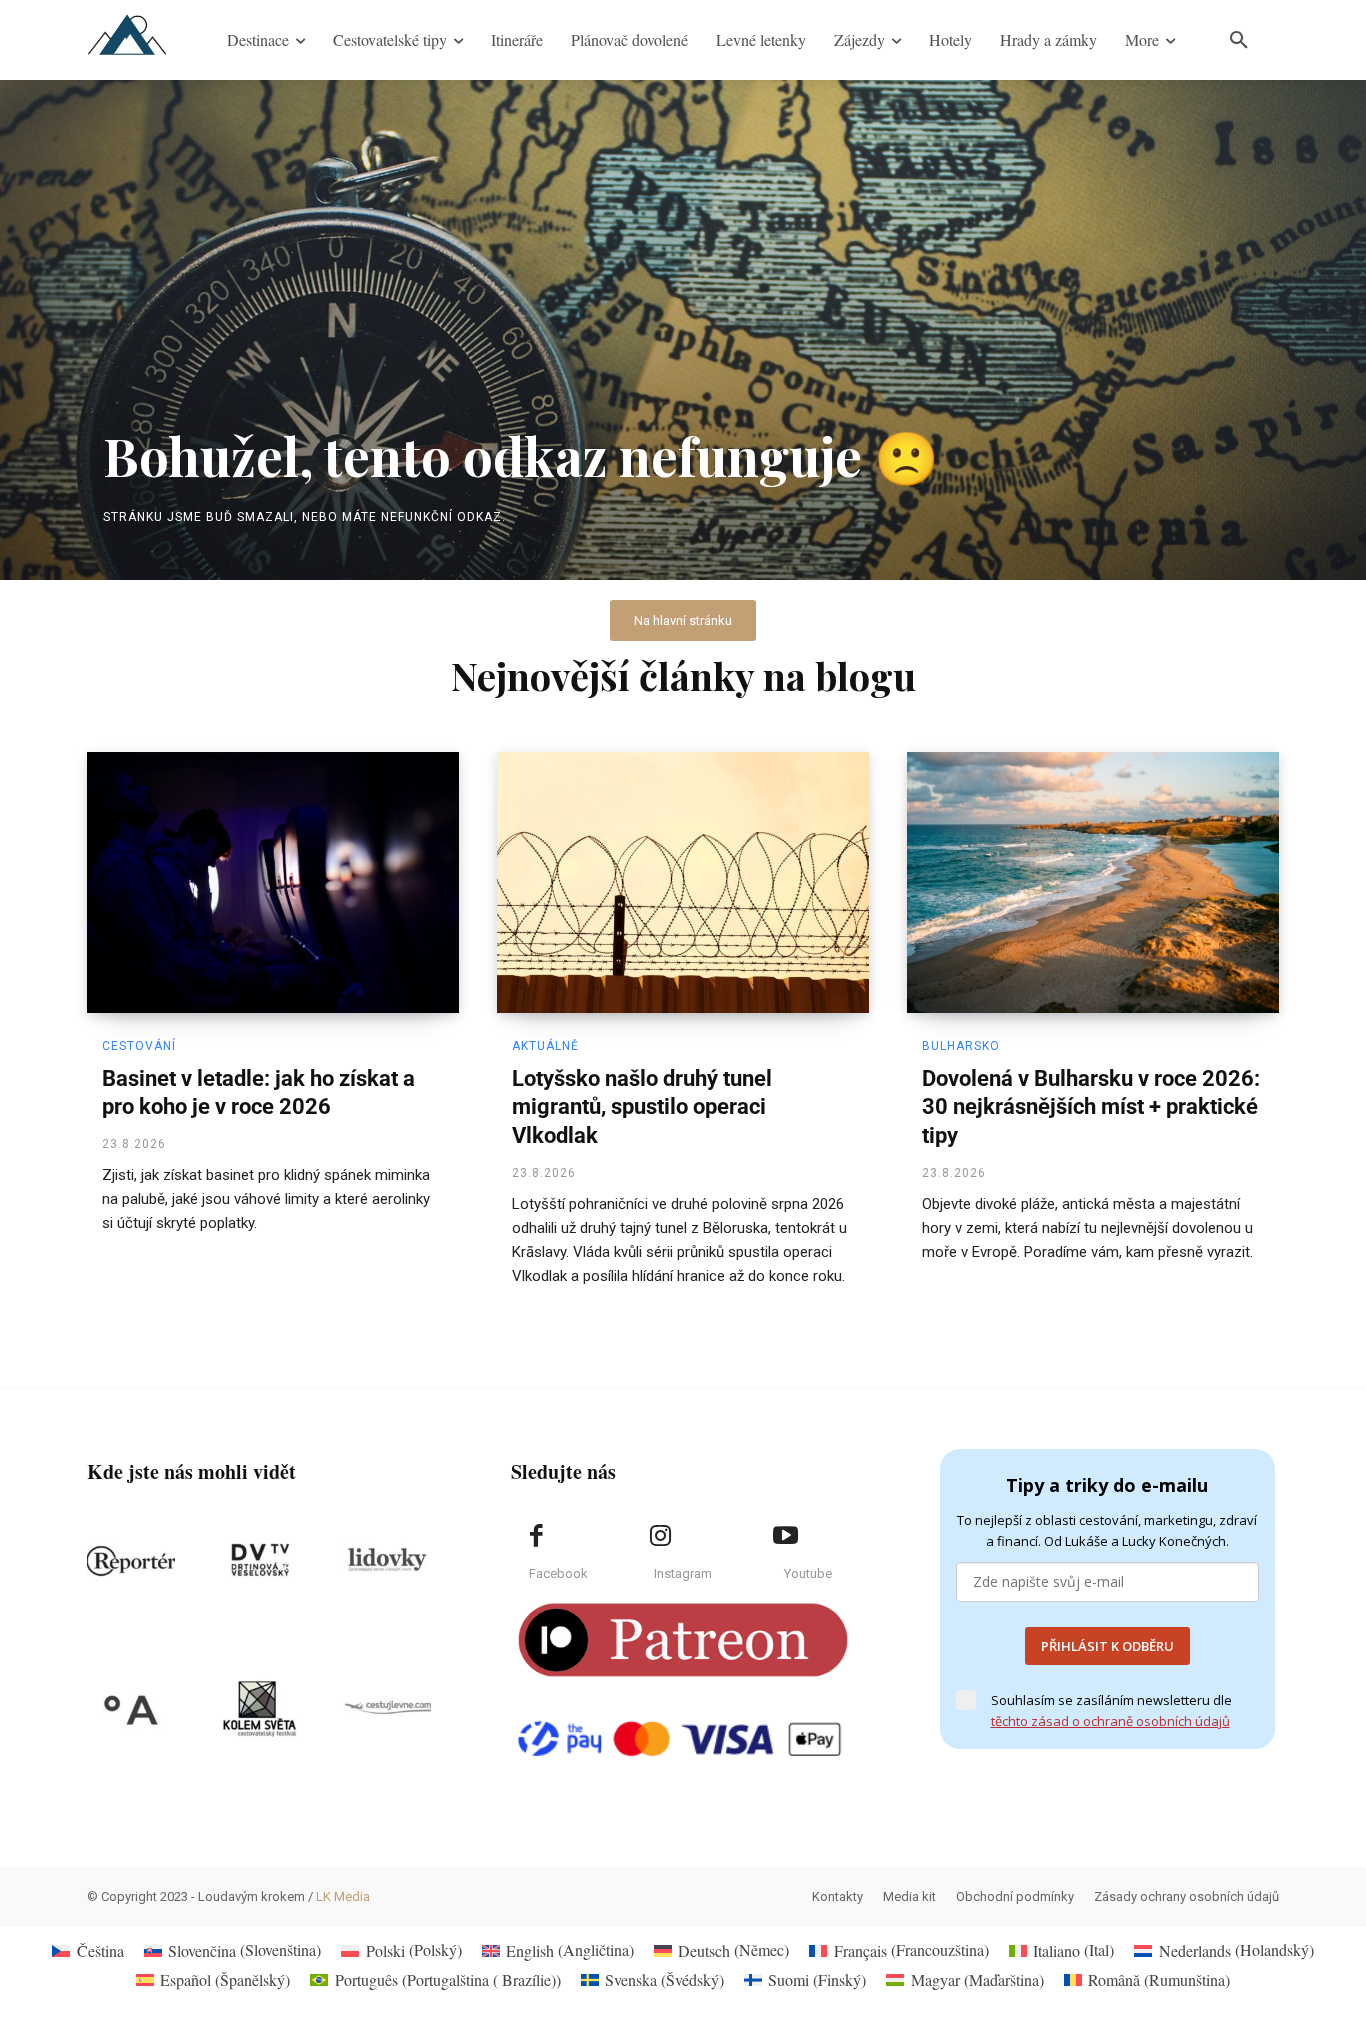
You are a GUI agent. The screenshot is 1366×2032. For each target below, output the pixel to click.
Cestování (139, 1046)
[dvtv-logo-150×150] (259, 1561)
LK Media (343, 1896)
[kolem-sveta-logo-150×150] (259, 1709)
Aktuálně (545, 1046)
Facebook (558, 1573)
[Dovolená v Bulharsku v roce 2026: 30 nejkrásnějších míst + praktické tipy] (1093, 882)
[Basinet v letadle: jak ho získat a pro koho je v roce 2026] (273, 882)
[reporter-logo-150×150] (131, 1561)
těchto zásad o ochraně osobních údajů (1110, 1721)
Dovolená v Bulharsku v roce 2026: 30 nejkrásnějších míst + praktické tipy (1091, 1107)
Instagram (683, 1573)
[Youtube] (785, 1536)
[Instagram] (661, 1536)
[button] (1239, 40)
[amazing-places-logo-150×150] (131, 1709)
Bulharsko (961, 1046)
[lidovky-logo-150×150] (387, 1561)
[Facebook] (536, 1536)
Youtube (808, 1573)
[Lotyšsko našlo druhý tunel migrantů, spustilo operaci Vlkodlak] (683, 882)
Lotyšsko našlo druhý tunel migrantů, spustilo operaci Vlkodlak (642, 1107)
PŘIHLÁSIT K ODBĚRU (1107, 1646)
